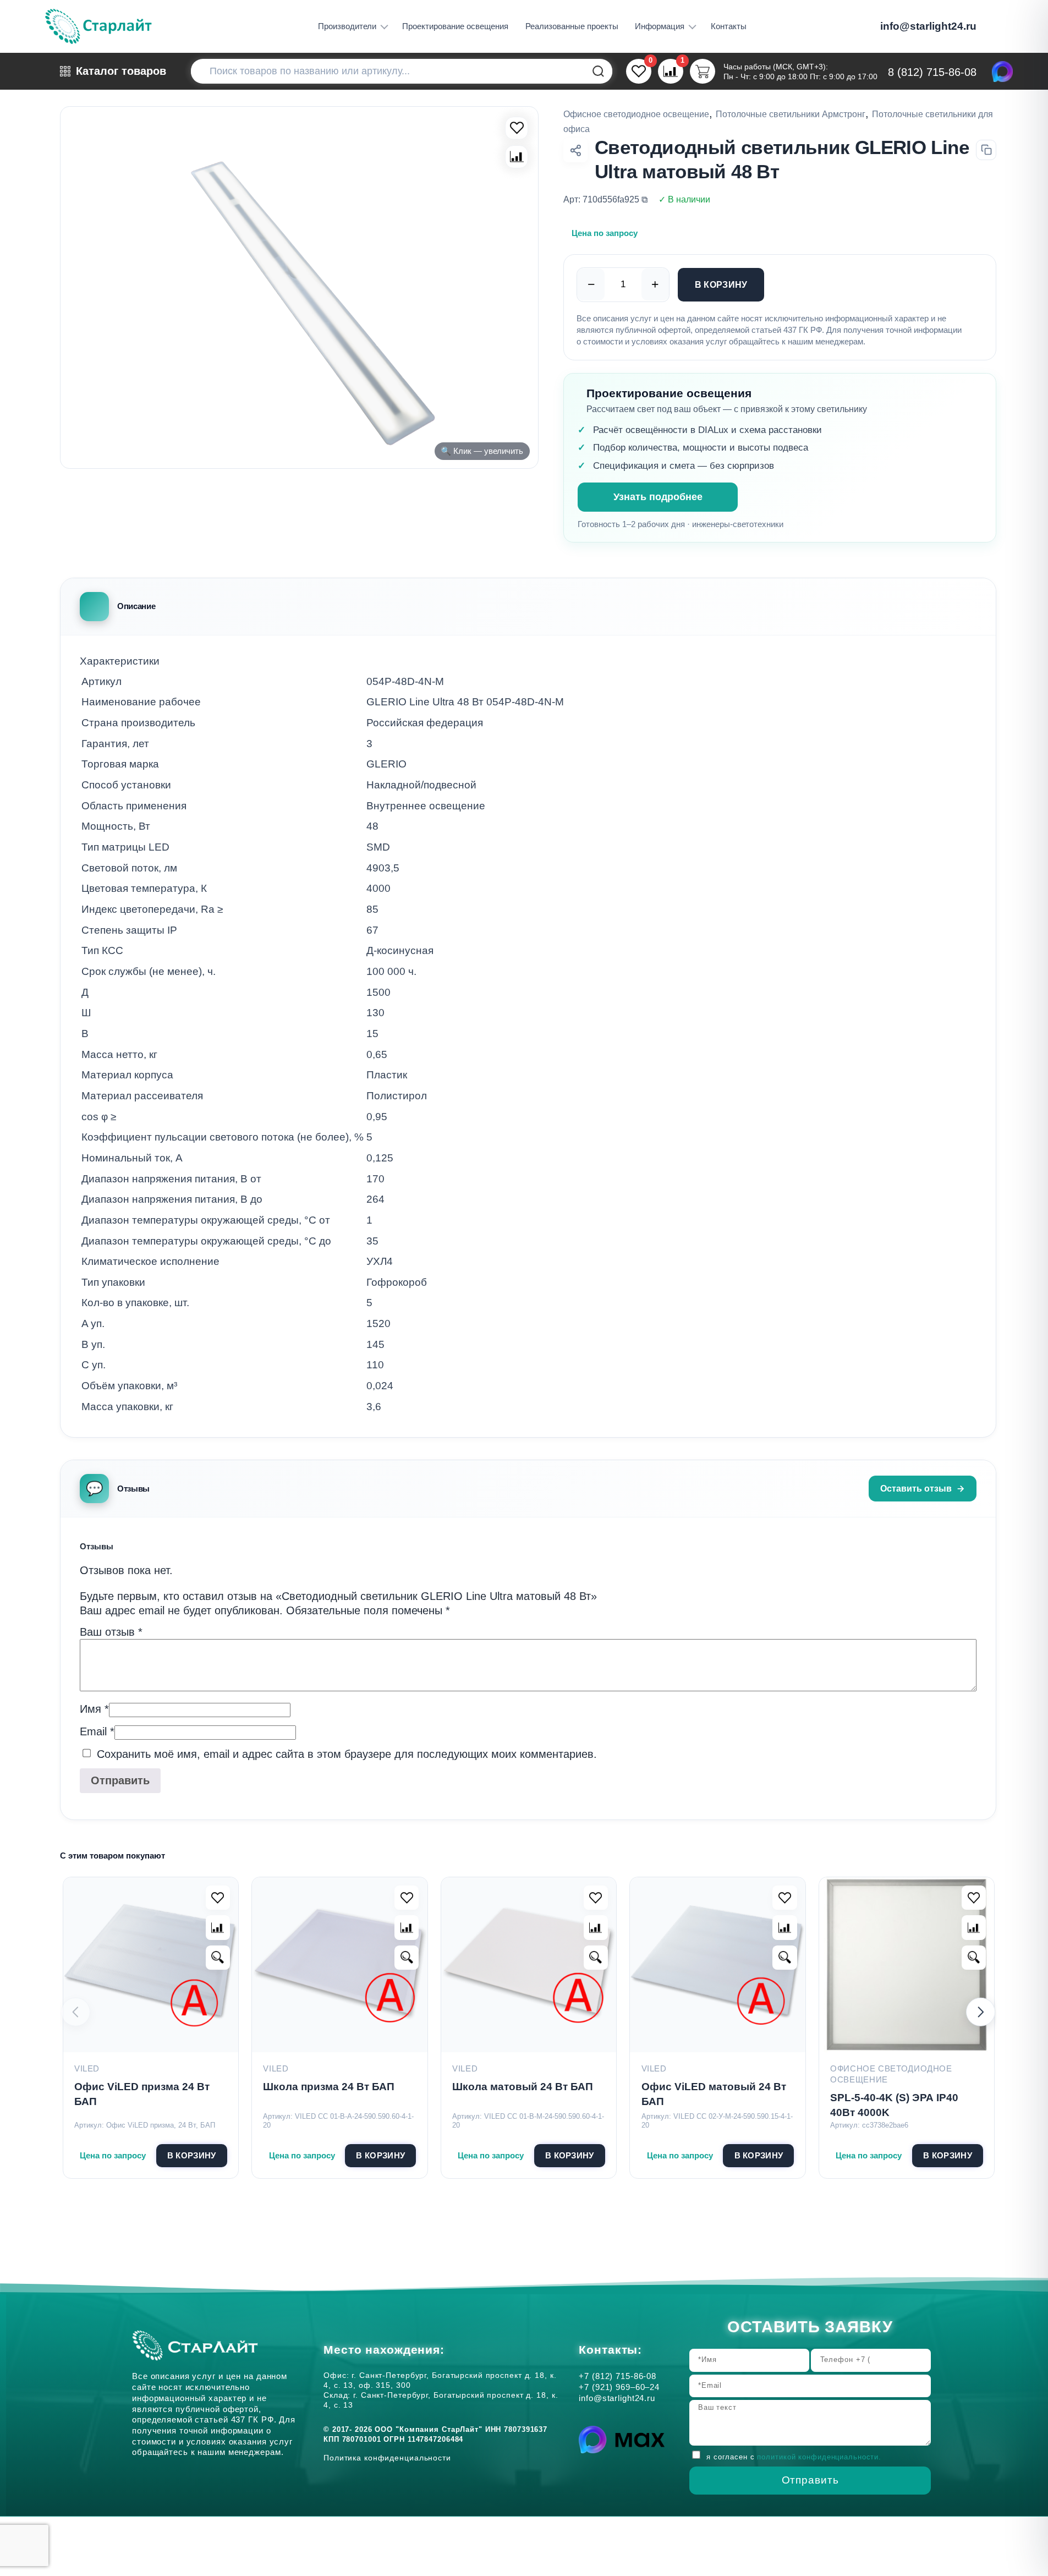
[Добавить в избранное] (218, 1898)
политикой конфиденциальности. (819, 2457)
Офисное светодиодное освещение (636, 114)
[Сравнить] (517, 157)
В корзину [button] (192, 2155)
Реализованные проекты (572, 26)
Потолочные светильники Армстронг (791, 114)
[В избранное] (517, 128)
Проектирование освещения (455, 26)
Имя (94, 1709)
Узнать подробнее (658, 497)
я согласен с (794, 2457)
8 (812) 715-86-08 (932, 72)
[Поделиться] (575, 150)
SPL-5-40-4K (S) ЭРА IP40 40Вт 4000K (894, 2105)
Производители (347, 26)
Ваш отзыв (111, 1632)
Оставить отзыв (916, 1488)
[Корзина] (702, 71)
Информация (660, 26)
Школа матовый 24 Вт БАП (523, 2087)
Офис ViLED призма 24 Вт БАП (142, 2094)
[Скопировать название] (986, 150)
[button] (981, 2012)
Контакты (729, 26)
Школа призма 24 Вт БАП (329, 2087)
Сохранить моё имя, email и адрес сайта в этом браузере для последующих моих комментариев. (347, 1754)
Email (97, 1731)
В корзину (721, 284)
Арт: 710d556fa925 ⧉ (605, 199)
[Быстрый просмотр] (218, 1958)
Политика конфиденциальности (390, 2458)
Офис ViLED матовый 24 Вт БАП (714, 2094)
